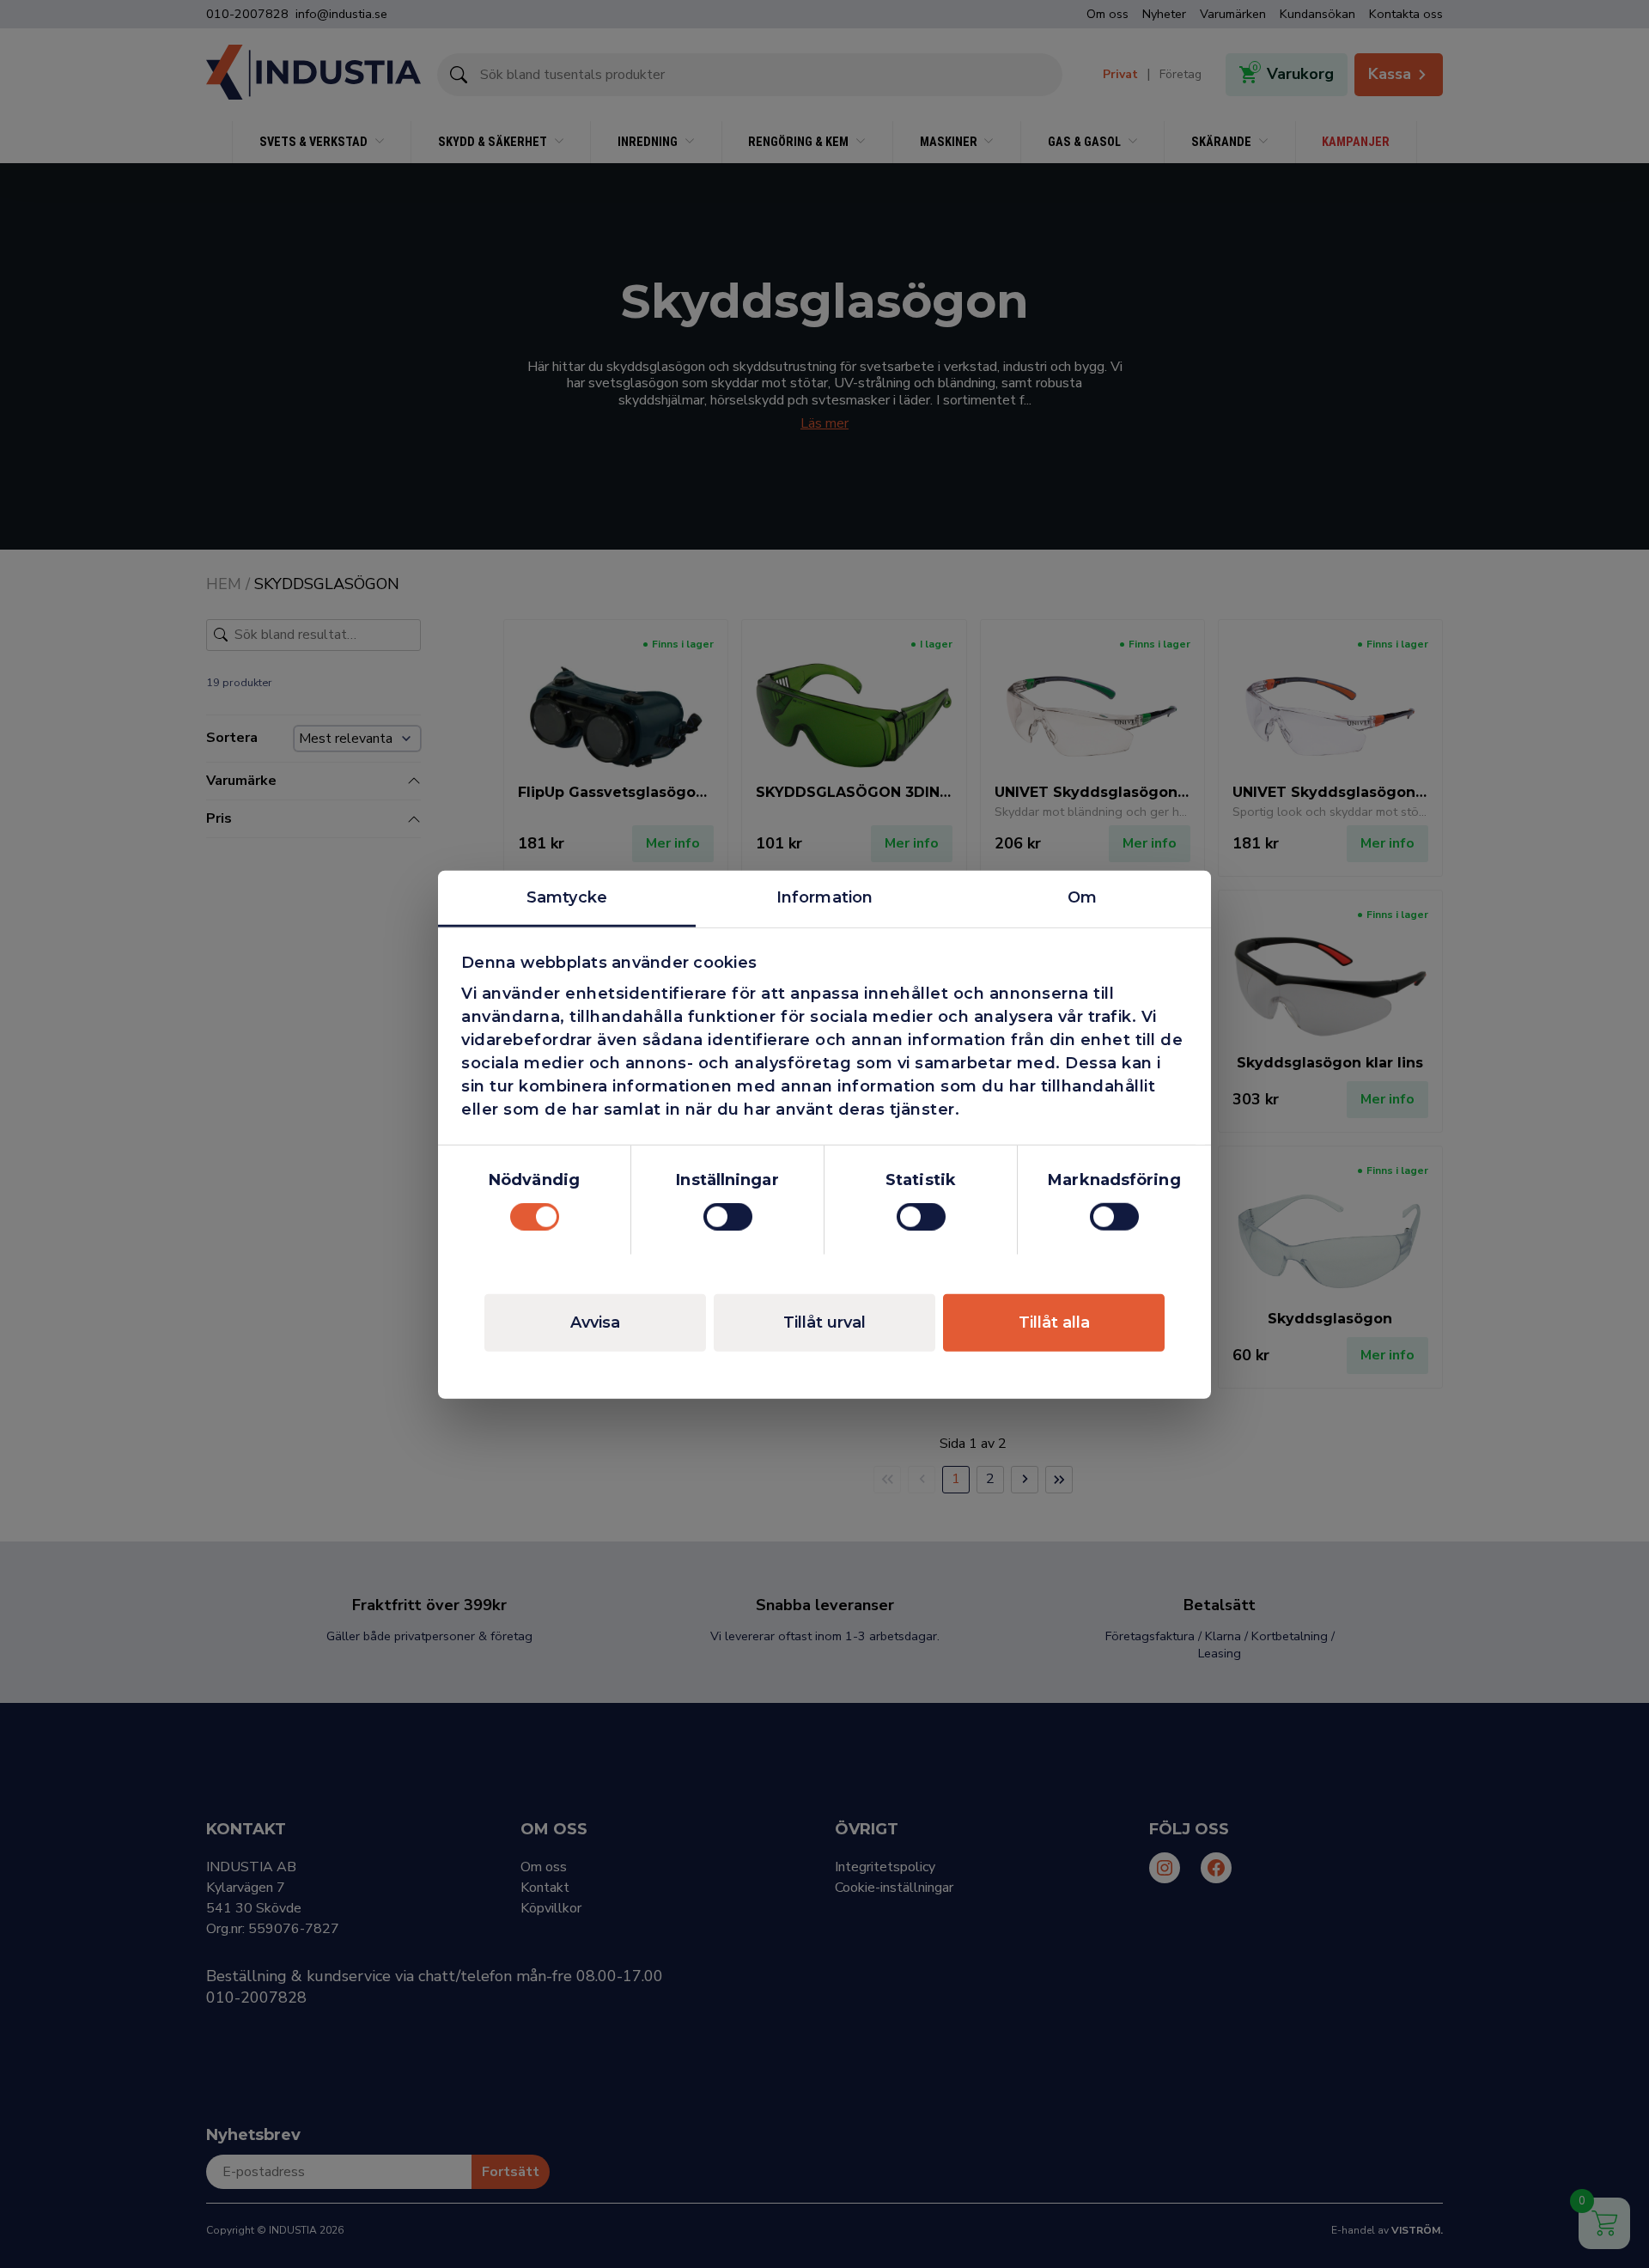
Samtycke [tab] (567, 897)
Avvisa (595, 1322)
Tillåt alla (1054, 1322)
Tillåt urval (824, 1322)
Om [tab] (1082, 897)
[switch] (728, 1217)
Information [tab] (824, 897)
